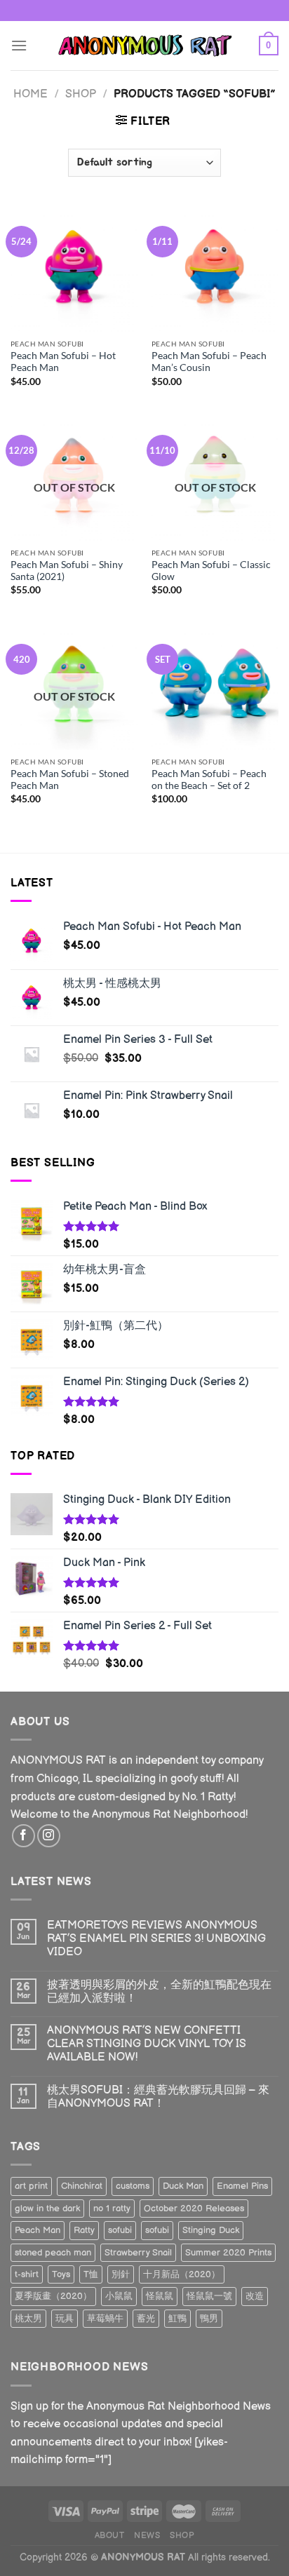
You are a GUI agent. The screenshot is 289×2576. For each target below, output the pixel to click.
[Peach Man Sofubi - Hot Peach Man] (74, 268)
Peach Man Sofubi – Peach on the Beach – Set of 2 (209, 780)
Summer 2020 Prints (228, 2253)
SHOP (182, 2536)
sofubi (120, 2230)
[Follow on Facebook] (23, 1836)
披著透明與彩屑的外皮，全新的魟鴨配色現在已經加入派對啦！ (159, 1992)
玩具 (65, 2319)
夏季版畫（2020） (53, 2296)
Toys (61, 2274)
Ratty (84, 2230)
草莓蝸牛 (105, 2319)
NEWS (147, 2536)
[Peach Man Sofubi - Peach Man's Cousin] (215, 268)
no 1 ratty (112, 2209)
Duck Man (183, 2186)
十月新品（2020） (182, 2274)
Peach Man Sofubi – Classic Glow (211, 571)
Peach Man (38, 2230)
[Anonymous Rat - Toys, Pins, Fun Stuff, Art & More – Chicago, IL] (144, 45)
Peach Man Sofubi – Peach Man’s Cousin (209, 362)
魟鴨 (177, 2319)
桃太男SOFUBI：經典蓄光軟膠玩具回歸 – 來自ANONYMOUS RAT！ (158, 2097)
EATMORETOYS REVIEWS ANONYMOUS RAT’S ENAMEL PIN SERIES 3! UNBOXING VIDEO (156, 1939)
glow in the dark (47, 2209)
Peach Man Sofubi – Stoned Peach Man (70, 780)
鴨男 (209, 2319)
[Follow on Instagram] (49, 1836)
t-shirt (27, 2274)
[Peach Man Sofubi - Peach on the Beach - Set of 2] (215, 686)
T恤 (91, 2274)
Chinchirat (82, 2186)
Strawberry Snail (138, 2253)
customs (133, 2186)
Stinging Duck (211, 2230)
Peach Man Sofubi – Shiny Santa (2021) (67, 571)
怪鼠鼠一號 (209, 2296)
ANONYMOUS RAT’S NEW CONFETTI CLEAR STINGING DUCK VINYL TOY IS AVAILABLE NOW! (147, 2044)
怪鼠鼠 (160, 2296)
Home (31, 94)
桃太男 (28, 2319)
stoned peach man (53, 2253)
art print (31, 2186)
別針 (121, 2274)
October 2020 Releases (194, 2209)
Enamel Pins (242, 2186)
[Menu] (19, 45)
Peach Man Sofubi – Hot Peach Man (63, 362)
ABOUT (110, 2536)
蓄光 (146, 2319)
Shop (81, 94)
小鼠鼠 (119, 2296)
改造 (255, 2296)
